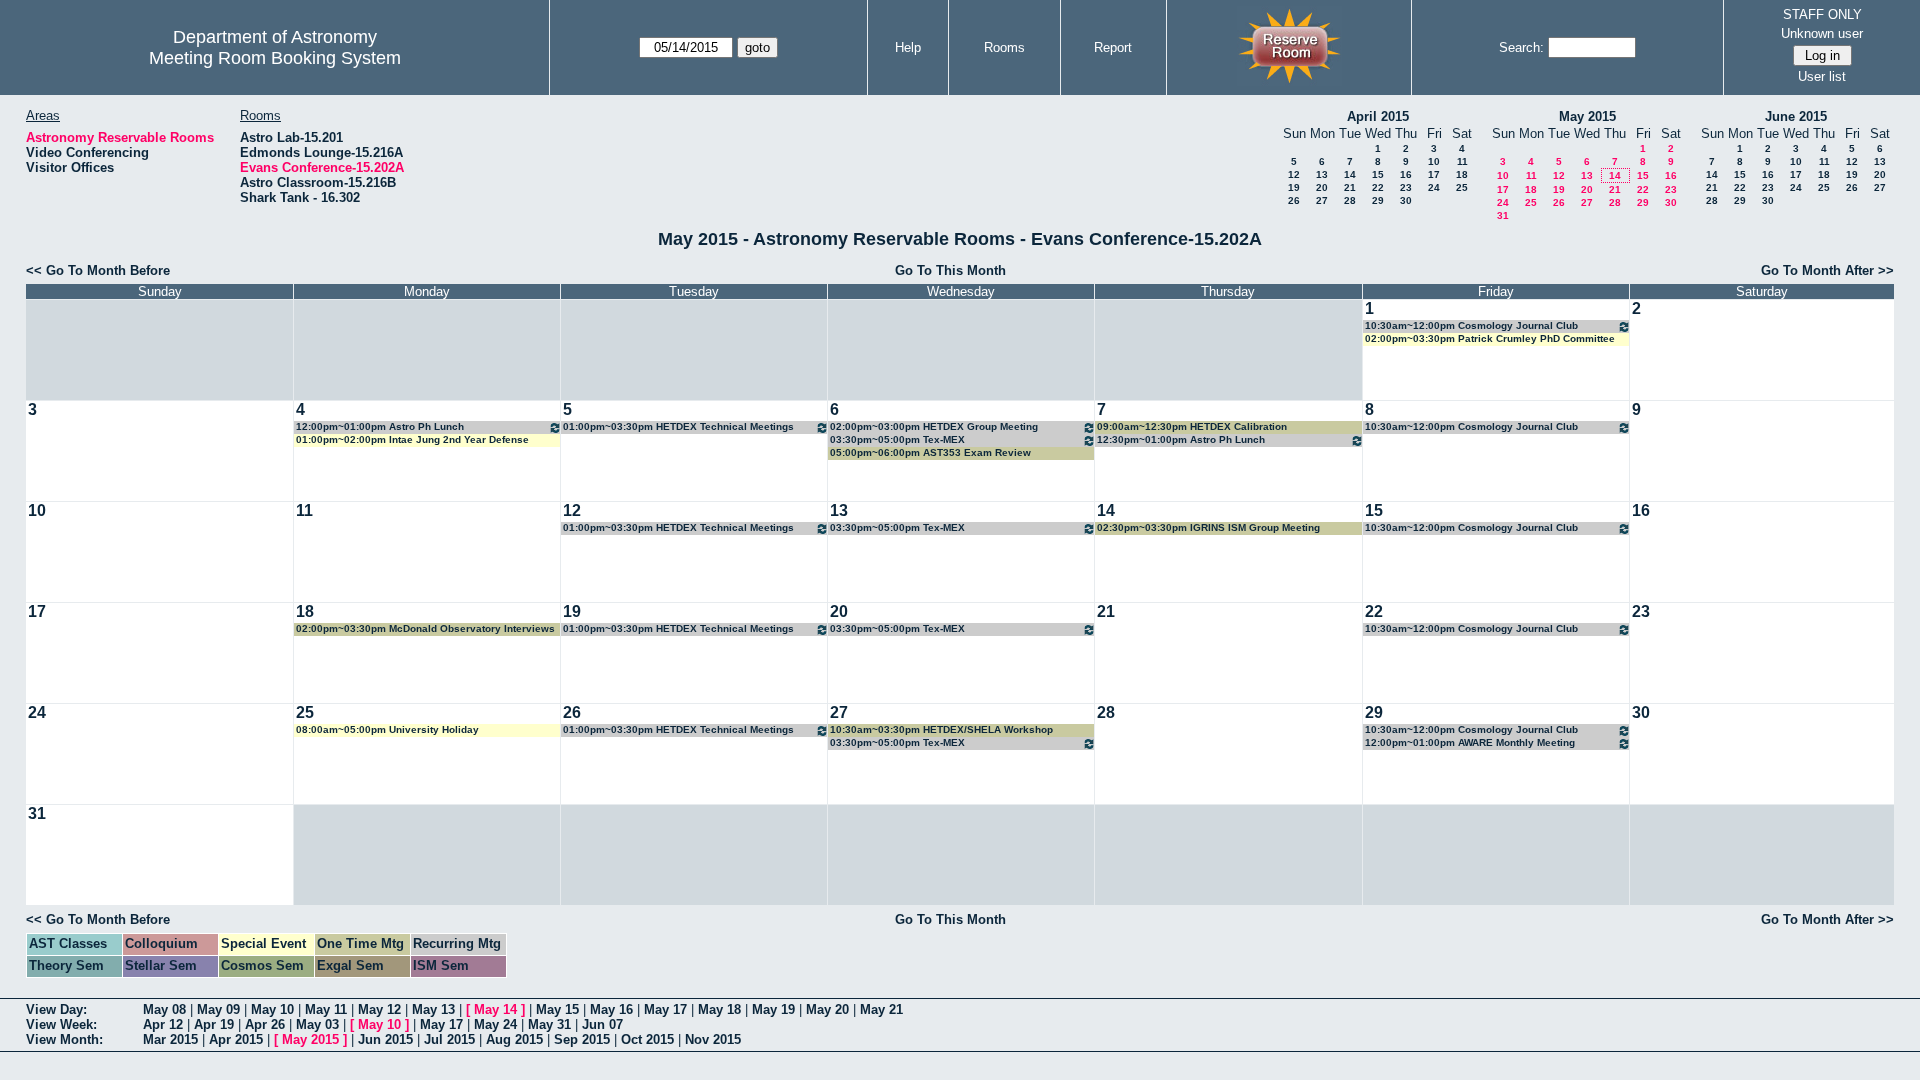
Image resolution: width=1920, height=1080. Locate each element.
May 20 (827, 1009)
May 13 (433, 1009)
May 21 (881, 1009)
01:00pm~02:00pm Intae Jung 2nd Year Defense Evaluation (412, 440)
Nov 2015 (713, 1039)
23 (1406, 187)
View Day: (56, 1009)
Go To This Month (950, 270)
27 (1322, 200)
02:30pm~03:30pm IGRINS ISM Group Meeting (1208, 527)
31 (1503, 215)
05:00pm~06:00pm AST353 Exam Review (930, 452)
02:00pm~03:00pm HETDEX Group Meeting (934, 426)
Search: (1521, 47)
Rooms (1004, 47)
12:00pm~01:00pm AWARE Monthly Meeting (1470, 742)
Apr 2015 (236, 1039)
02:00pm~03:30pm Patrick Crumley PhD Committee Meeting (1490, 339)
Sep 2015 (582, 1039)
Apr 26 (265, 1024)
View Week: (61, 1024)
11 (1462, 161)
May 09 (218, 1009)
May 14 (495, 1009)
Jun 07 (602, 1024)
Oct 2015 (647, 1039)
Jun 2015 (385, 1039)
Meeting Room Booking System (275, 58)
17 (1434, 174)
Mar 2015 (170, 1039)
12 (1294, 174)
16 (1406, 174)
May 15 (557, 1009)
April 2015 (1378, 116)
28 (1350, 200)
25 (1462, 187)
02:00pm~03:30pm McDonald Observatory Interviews (425, 628)
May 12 (379, 1009)
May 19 (773, 1009)
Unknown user (1822, 33)
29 (1378, 200)
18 (1462, 174)
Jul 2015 (449, 1039)
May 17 (665, 1009)
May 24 (495, 1024)
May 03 (317, 1024)
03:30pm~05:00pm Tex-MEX (897, 439)
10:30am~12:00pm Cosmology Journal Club (1471, 325)
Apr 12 (163, 1024)
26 (1294, 200)
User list (1822, 76)
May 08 (164, 1009)
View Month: (64, 1039)
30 (1406, 200)
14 (1350, 174)
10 (1434, 161)
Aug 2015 (514, 1039)
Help (908, 47)
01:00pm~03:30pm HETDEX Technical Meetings (678, 426)
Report (1113, 47)
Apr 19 (214, 1024)
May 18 (719, 1009)
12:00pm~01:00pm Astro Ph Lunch (380, 426)
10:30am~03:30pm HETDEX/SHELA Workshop (941, 729)
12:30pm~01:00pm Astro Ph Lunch (1181, 439)
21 (1350, 187)
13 (1322, 174)
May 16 (611, 1009)
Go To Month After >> (1827, 270)
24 (1434, 187)
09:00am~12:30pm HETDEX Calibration (1192, 426)
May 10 (272, 1009)
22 (1378, 187)
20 (1322, 187)
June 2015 (1796, 116)
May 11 (326, 1009)
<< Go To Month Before (98, 270)
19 (1294, 187)
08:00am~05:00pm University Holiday (387, 729)
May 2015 (1587, 116)
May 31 (549, 1024)
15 (1378, 174)
